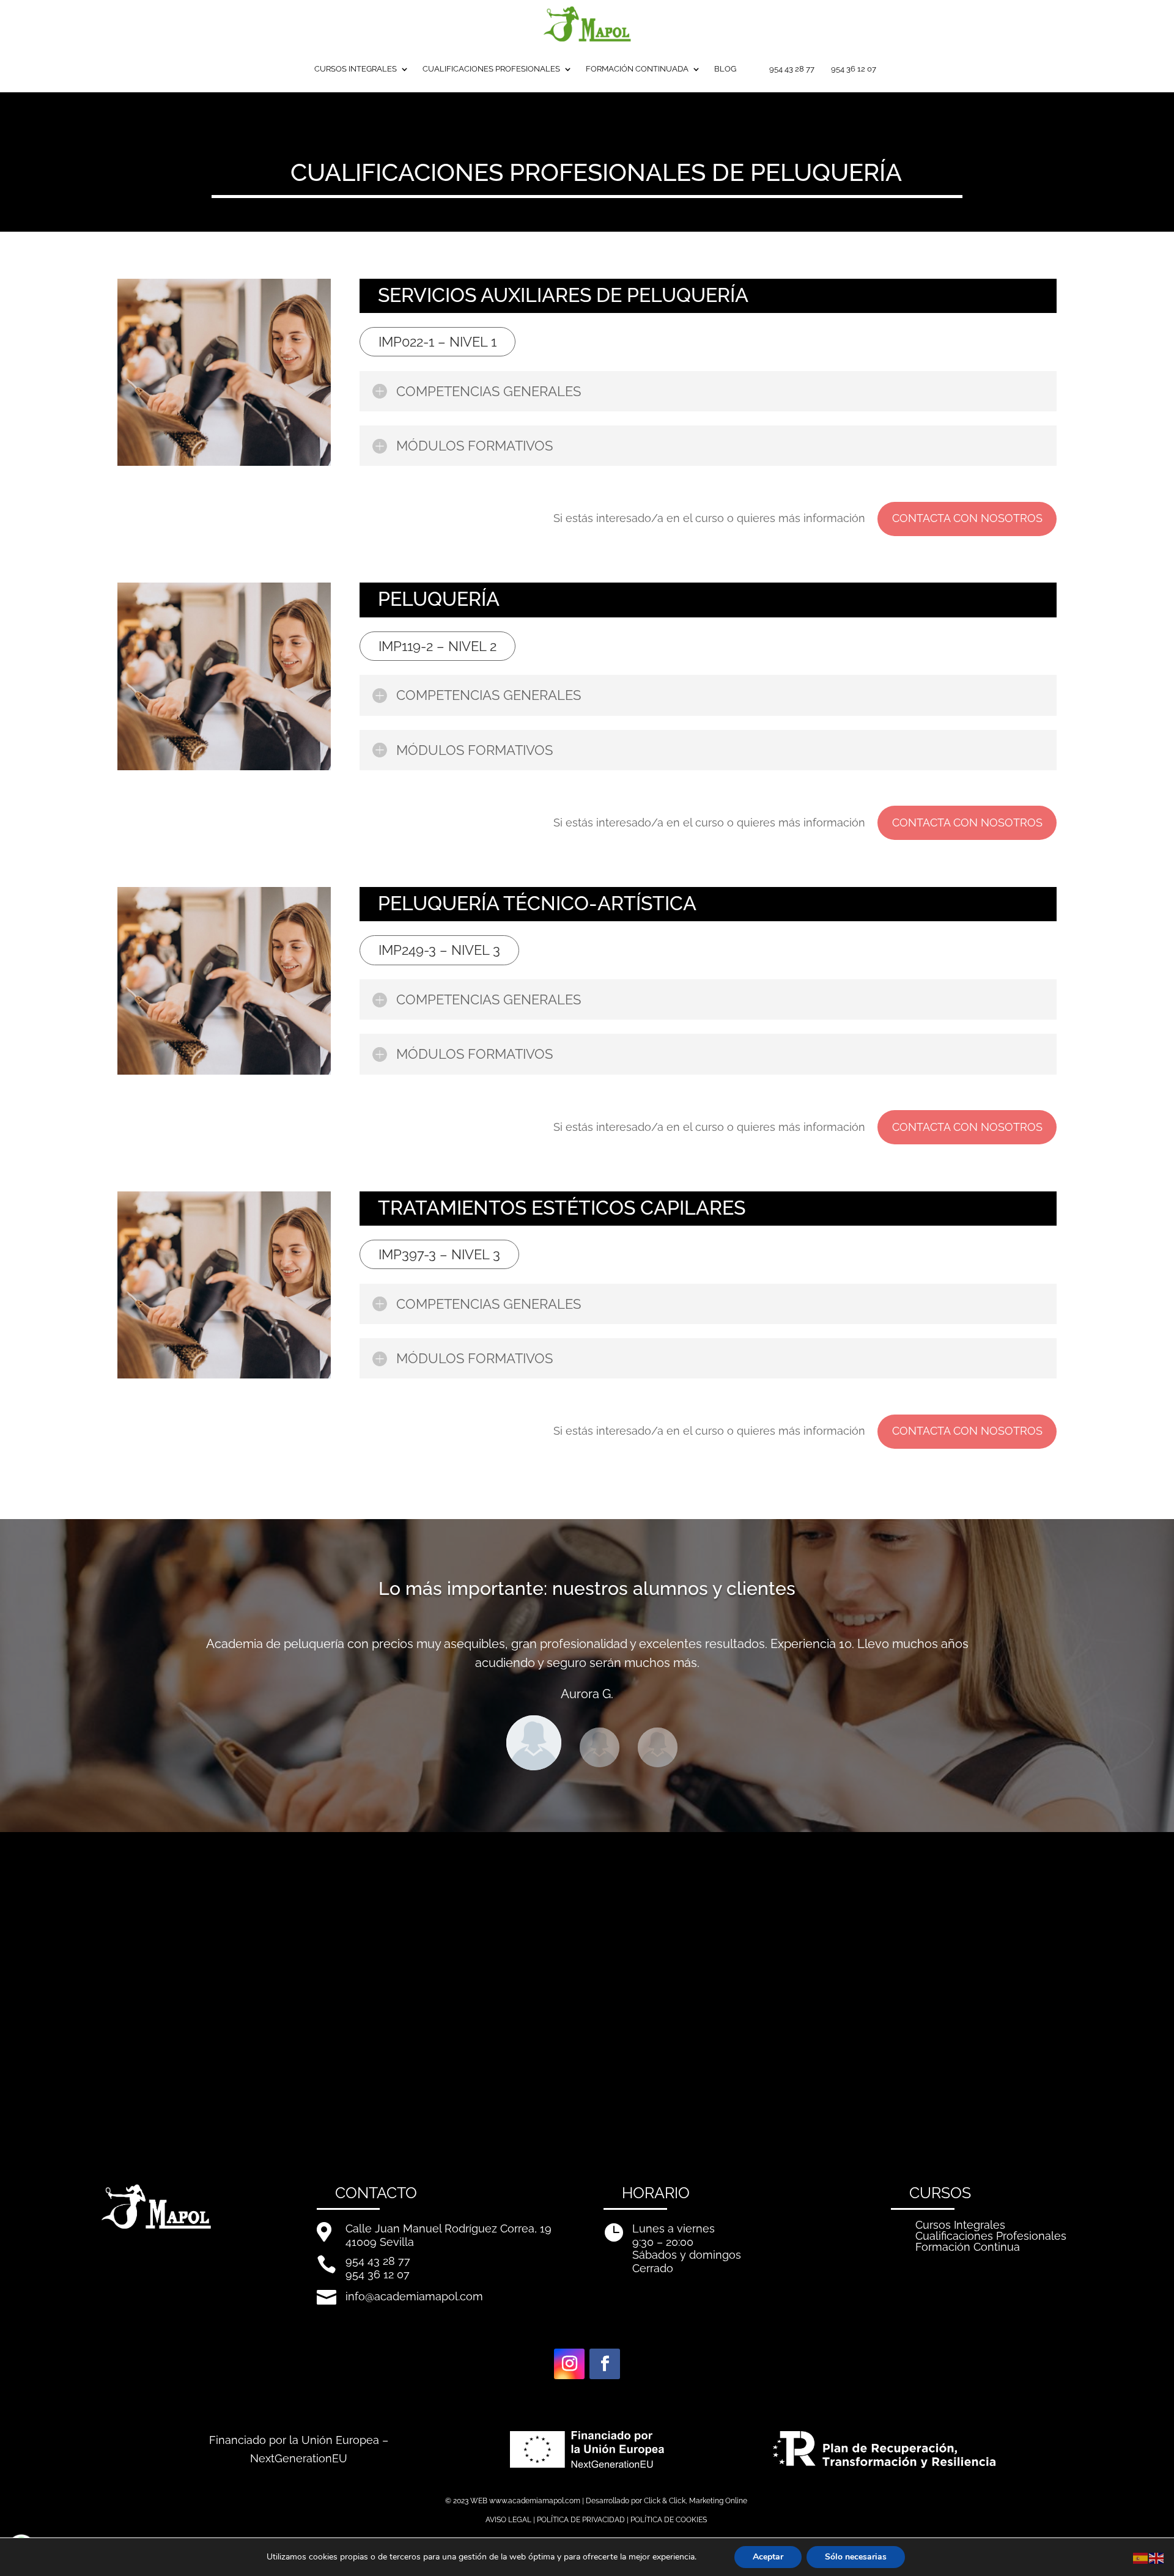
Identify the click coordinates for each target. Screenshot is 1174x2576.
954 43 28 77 (792, 69)
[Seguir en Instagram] (569, 2364)
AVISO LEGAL (508, 2520)
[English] (1157, 2557)
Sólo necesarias (856, 2557)
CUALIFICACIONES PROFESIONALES (491, 69)
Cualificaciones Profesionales (991, 2236)
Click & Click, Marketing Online (696, 2501)
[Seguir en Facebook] (605, 2364)
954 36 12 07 (854, 69)
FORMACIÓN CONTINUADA (637, 69)
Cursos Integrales (960, 2225)
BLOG (725, 69)
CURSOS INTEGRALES (356, 69)
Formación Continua (968, 2247)
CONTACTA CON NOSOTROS (967, 518)
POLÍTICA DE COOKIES (669, 2520)
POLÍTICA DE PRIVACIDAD (581, 2520)
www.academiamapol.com (535, 2501)
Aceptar (768, 2557)
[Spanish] (1141, 2557)
